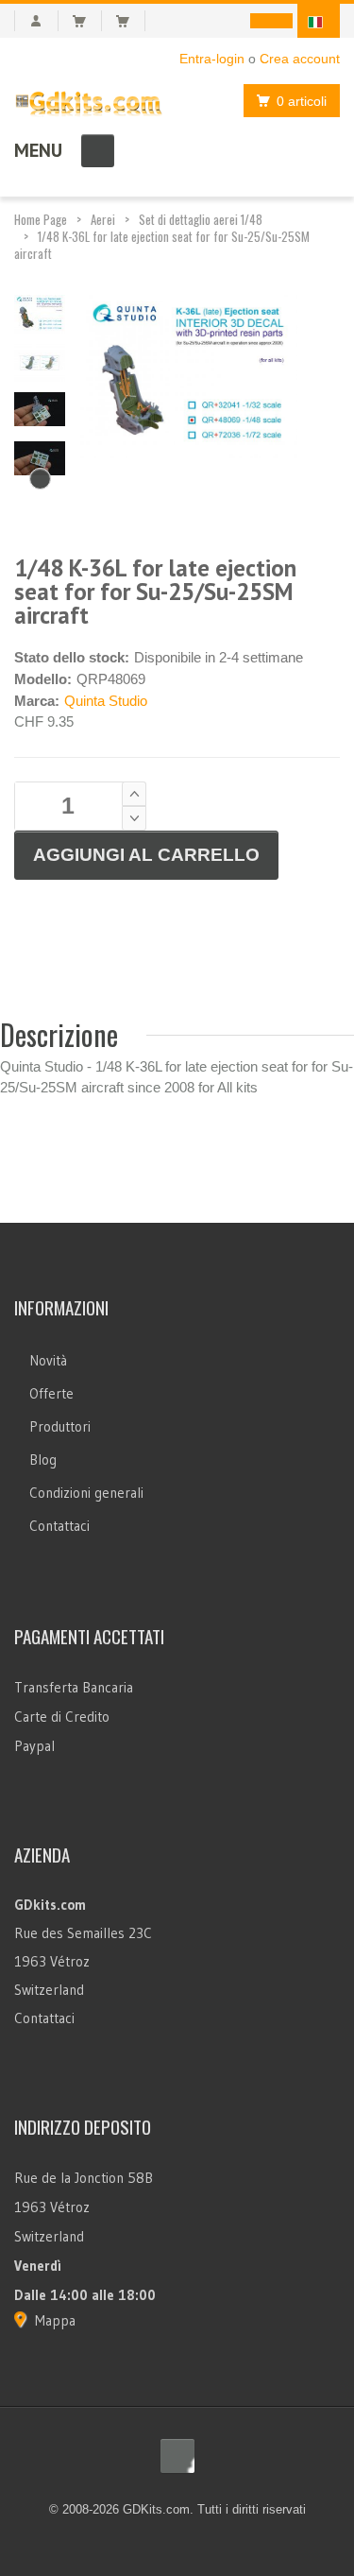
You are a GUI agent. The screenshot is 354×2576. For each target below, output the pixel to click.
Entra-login (212, 59)
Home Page (41, 219)
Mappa (55, 2320)
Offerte (51, 1393)
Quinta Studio (106, 701)
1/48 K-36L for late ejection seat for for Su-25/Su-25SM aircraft (162, 245)
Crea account (300, 59)
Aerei (103, 219)
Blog (43, 1460)
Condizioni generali (86, 1493)
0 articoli (302, 101)
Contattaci (59, 1526)
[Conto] (36, 21)
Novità (48, 1360)
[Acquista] (131, 21)
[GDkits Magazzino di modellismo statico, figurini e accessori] (89, 100)
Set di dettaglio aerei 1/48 (201, 219)
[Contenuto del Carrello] (87, 21)
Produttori (60, 1426)
